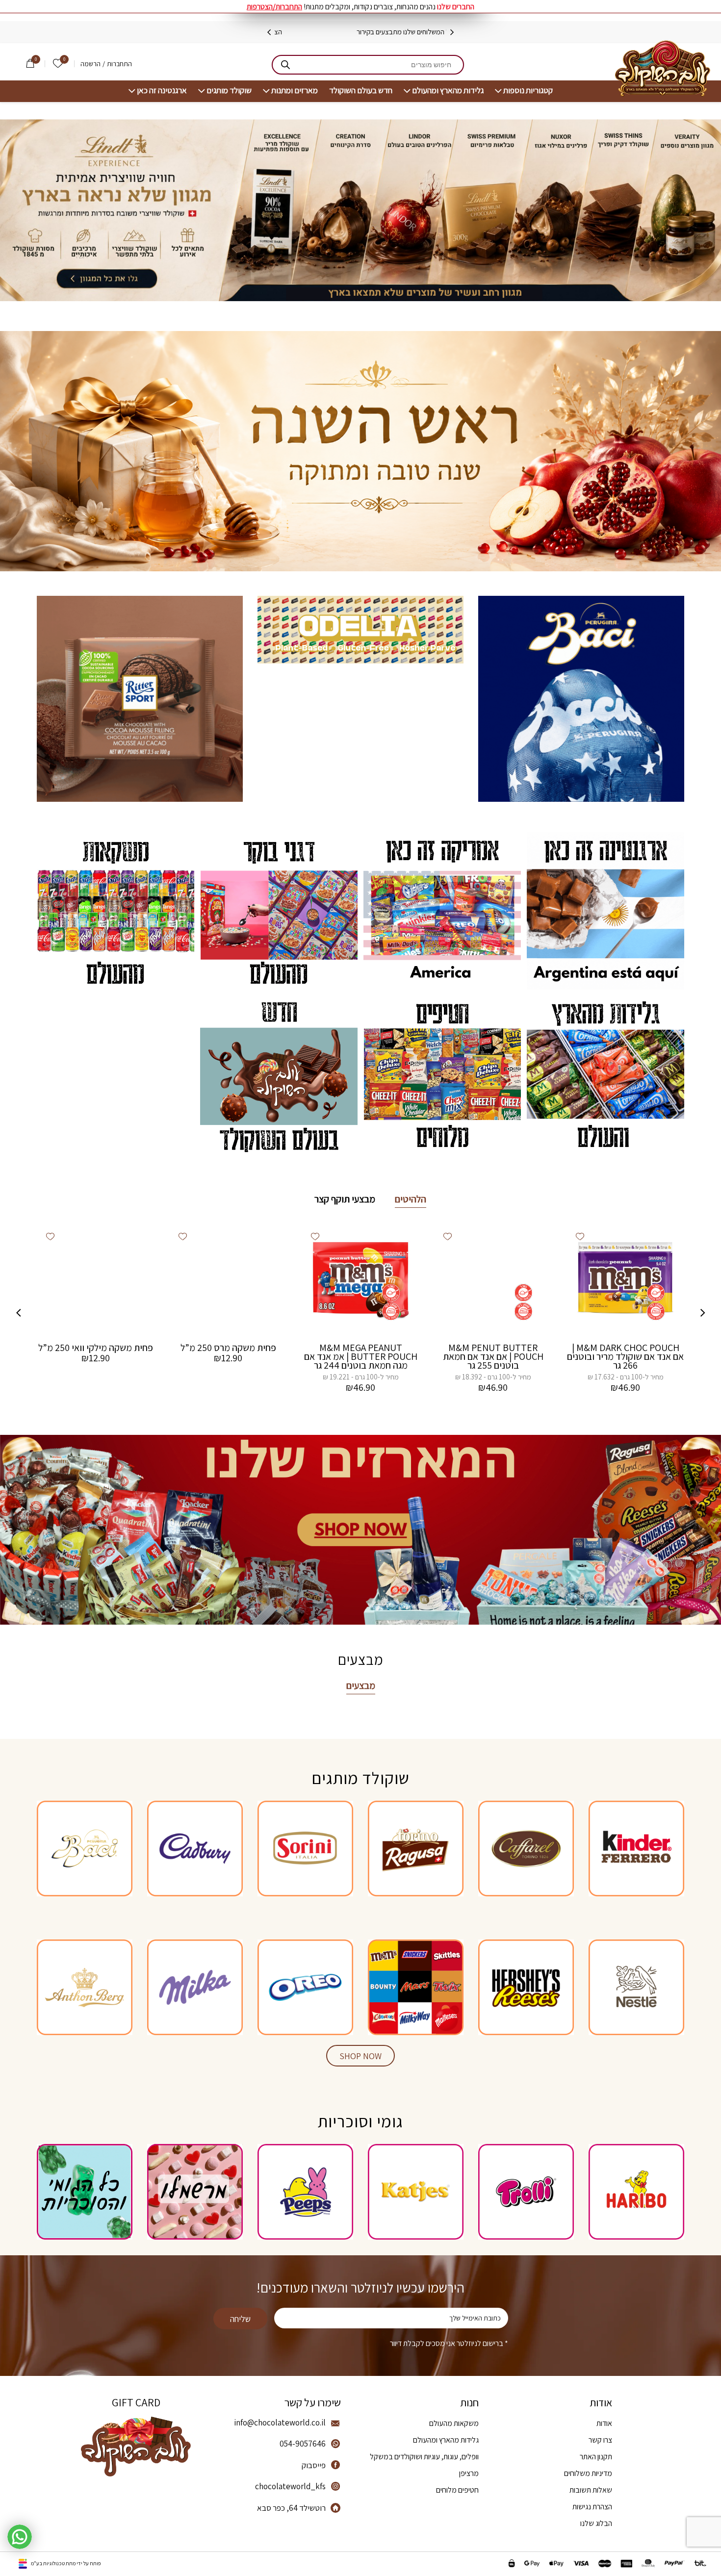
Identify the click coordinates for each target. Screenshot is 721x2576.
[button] (580, 1236)
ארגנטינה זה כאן (162, 90)
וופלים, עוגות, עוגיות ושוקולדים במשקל (424, 2457)
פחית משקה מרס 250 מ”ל (228, 1348)
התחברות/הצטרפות (274, 7)
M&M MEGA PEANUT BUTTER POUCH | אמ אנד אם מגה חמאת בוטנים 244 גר (361, 1356)
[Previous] (452, 32)
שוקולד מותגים (229, 90)
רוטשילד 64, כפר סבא (291, 2508)
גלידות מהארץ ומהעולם (448, 90)
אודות (604, 2423)
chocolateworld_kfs (290, 2486)
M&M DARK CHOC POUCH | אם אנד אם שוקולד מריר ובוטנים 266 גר (625, 1356)
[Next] (269, 32)
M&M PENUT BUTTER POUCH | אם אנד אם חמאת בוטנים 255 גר (493, 1356)
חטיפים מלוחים (457, 2490)
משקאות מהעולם (454, 2423)
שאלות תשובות (591, 2490)
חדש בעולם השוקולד (361, 90)
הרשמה (90, 64)
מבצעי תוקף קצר (345, 1199)
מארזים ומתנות (295, 90)
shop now (360, 2056)
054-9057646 (303, 2444)
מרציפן (469, 2473)
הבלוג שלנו (596, 2523)
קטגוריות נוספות (528, 90)
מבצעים (361, 1685)
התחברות (119, 64)
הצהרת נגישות (592, 2507)
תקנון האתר (596, 2457)
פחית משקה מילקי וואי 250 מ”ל (96, 1348)
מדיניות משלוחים (588, 2473)
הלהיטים (411, 1199)
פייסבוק (314, 2465)
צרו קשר (600, 2440)
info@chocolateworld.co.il (280, 2423)
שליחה (240, 2319)
